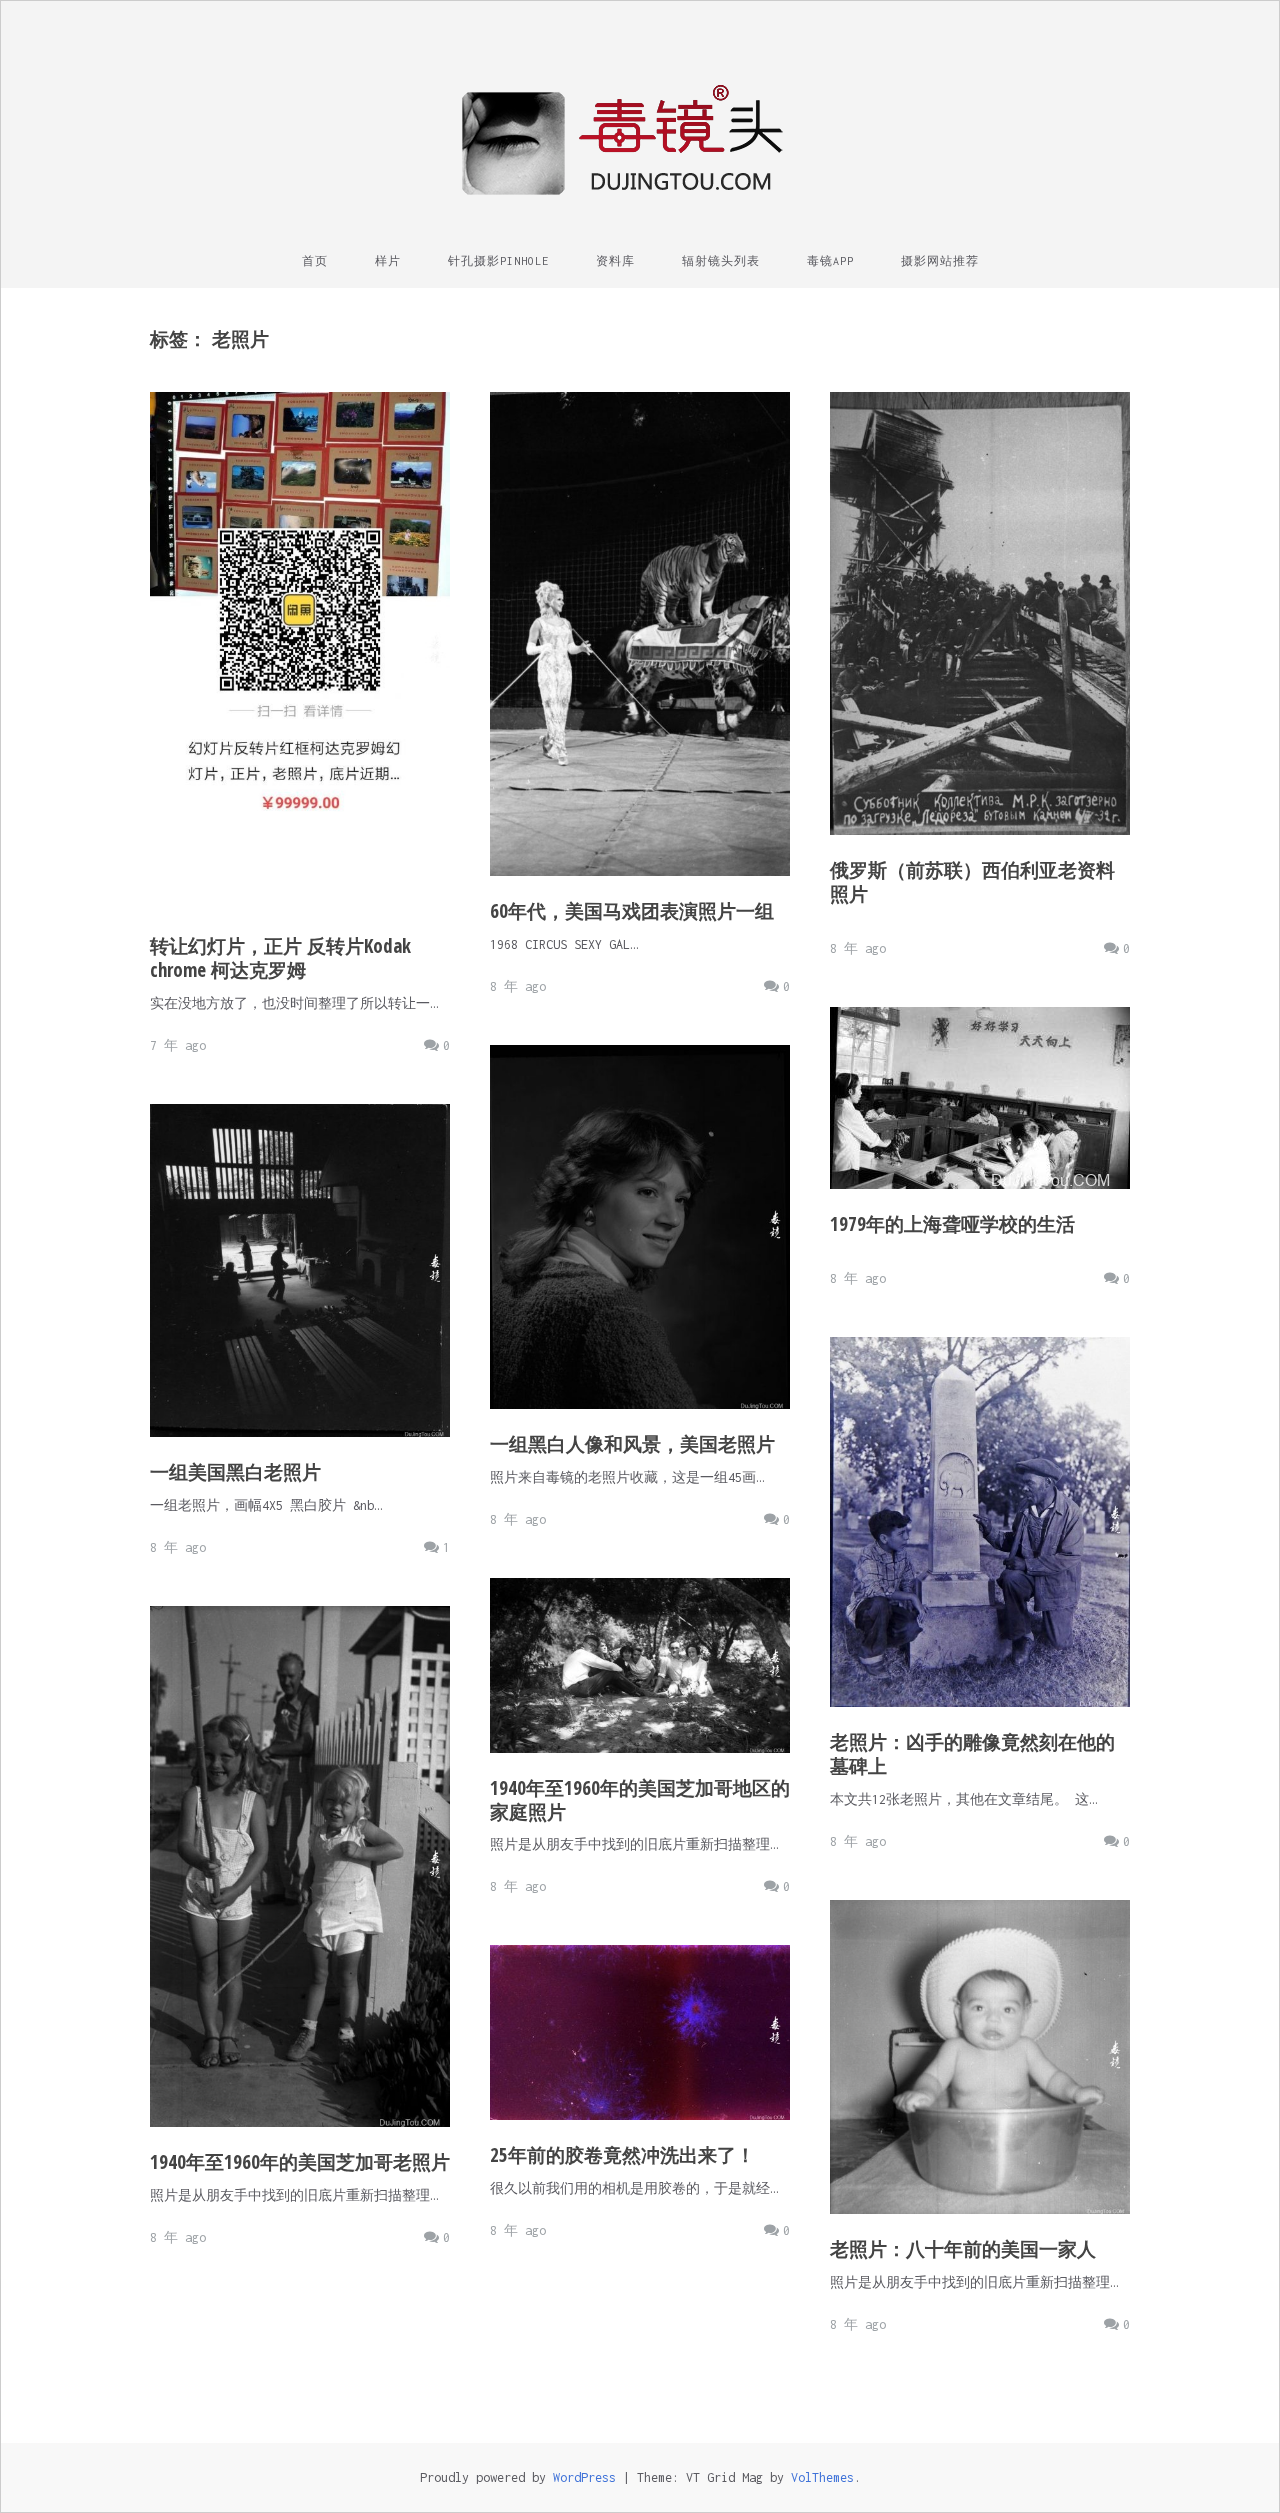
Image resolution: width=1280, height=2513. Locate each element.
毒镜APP (830, 261)
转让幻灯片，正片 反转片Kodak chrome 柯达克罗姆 (280, 958)
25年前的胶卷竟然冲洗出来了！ (622, 2155)
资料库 (615, 261)
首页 (315, 261)
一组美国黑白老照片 (235, 1472)
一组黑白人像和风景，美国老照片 (632, 1444)
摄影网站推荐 (940, 261)
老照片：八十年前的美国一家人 (963, 2249)
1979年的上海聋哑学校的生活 (952, 1224)
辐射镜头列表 (721, 261)
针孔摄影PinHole (498, 261)
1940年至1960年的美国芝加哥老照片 (300, 2162)
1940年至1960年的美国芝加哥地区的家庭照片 (640, 1800)
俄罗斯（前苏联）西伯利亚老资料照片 (972, 882)
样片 (388, 261)
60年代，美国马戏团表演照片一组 (632, 911)
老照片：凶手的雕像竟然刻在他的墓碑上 (972, 1754)
